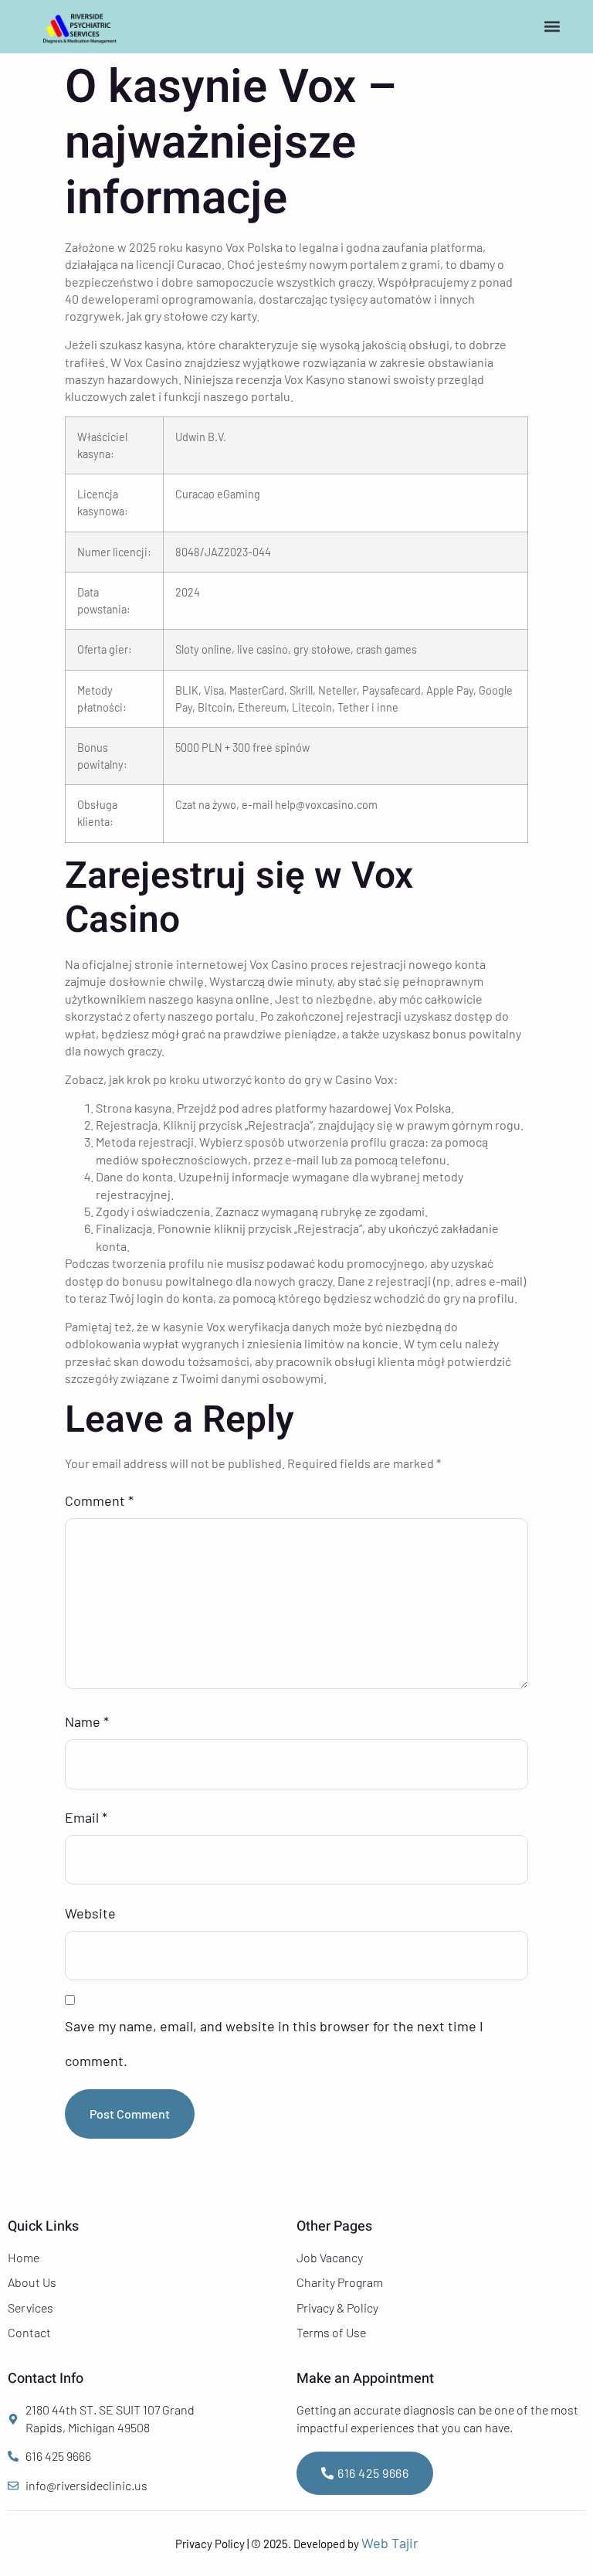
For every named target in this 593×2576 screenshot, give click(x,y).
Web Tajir (390, 2543)
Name (87, 1721)
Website (90, 1913)
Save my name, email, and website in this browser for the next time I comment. (274, 2043)
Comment (99, 1500)
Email (86, 1817)
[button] (552, 26)
